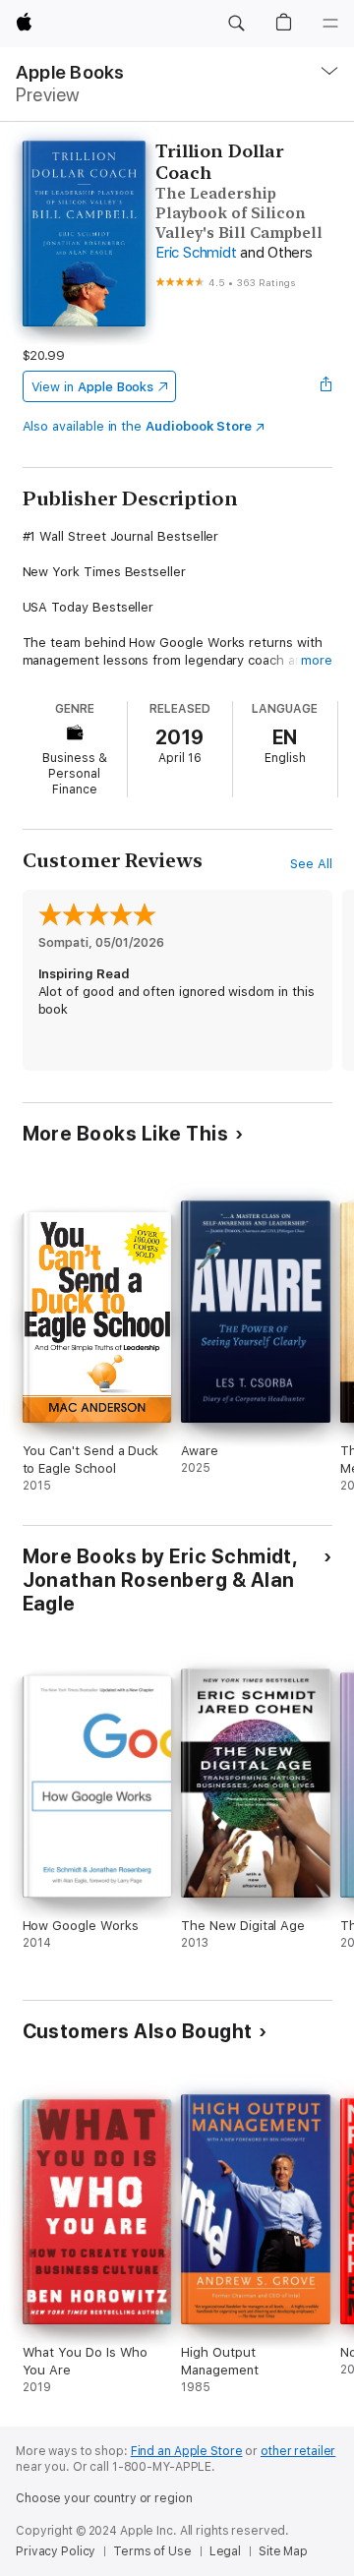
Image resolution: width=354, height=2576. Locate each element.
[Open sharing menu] (325, 386)
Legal (225, 2551)
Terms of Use (152, 2551)
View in (93, 387)
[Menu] (330, 24)
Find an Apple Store (187, 2451)
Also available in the (138, 426)
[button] (236, 24)
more (317, 660)
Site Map (283, 2551)
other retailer (298, 2451)
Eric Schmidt (196, 253)
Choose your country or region (104, 2498)
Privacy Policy (56, 2551)
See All (311, 864)
